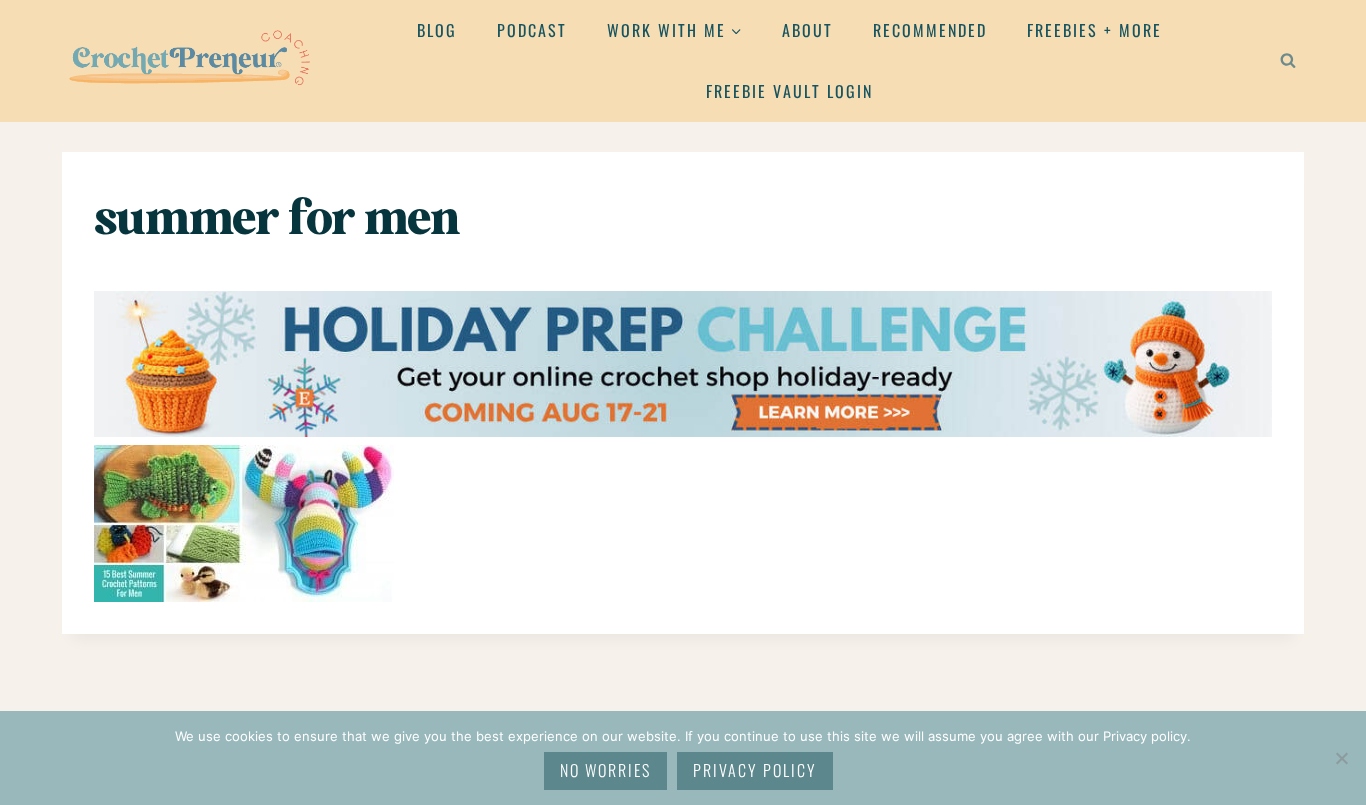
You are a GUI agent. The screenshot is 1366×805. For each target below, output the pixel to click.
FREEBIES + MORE (1094, 30)
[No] (1341, 758)
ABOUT (807, 30)
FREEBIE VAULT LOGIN (789, 91)
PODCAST (532, 30)
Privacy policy (755, 770)
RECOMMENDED (930, 30)
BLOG (437, 30)
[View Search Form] (1288, 61)
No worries (605, 770)
